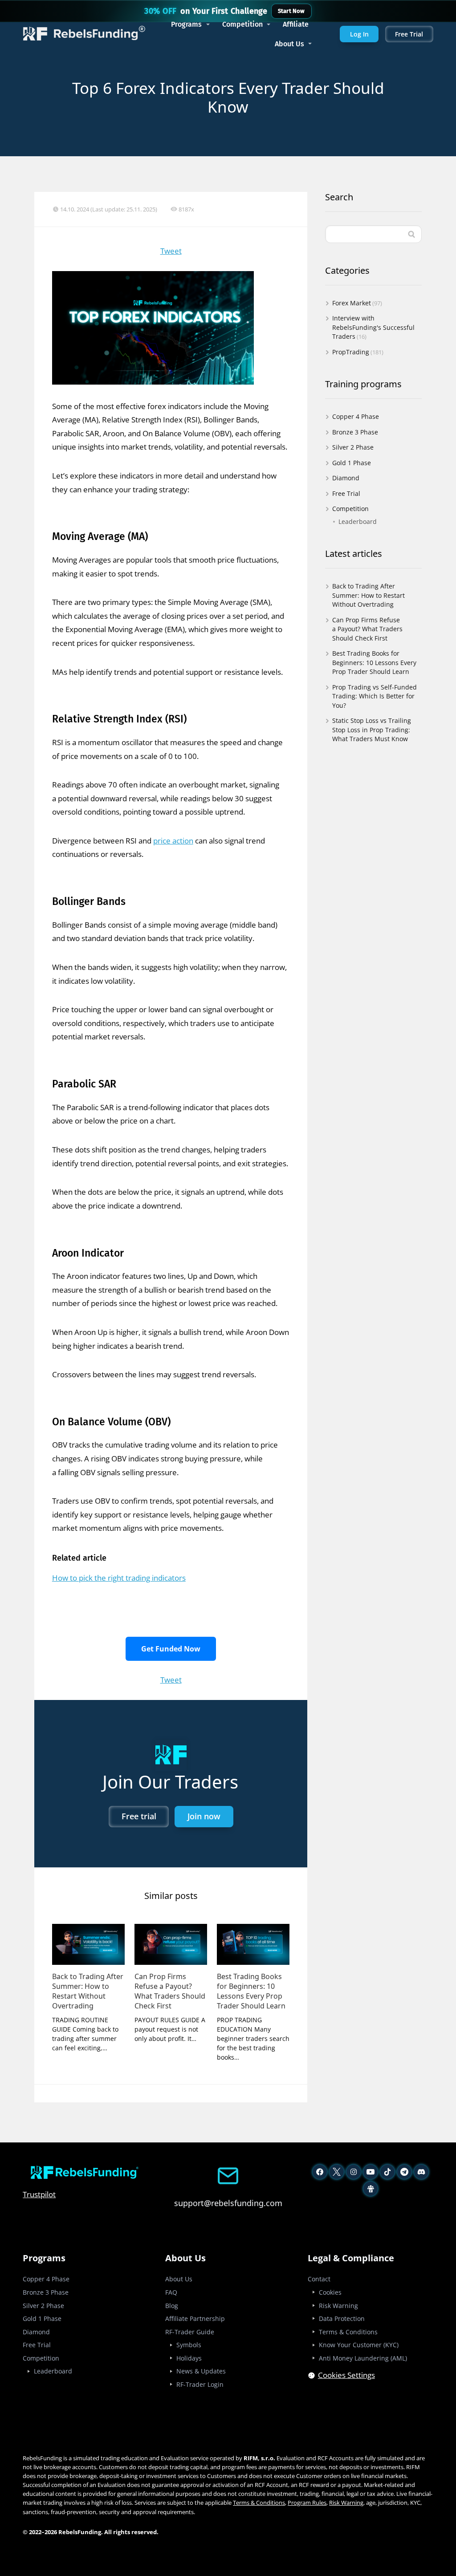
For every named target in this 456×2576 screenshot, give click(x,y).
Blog (172, 2306)
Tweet (171, 251)
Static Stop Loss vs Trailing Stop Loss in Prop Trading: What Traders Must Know (372, 730)
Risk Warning (338, 2306)
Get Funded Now (171, 1649)
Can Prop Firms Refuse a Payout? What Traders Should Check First (170, 1991)
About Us (289, 44)
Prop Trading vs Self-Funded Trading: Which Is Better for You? (375, 696)
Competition (242, 24)
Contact (319, 2279)
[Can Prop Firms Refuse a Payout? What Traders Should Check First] (171, 1944)
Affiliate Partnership (195, 2318)
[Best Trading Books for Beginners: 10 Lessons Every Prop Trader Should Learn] (253, 1944)
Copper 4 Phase (356, 416)
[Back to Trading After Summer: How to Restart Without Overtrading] (88, 1944)
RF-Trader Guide (190, 2332)
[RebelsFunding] (85, 34)
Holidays (189, 2358)
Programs (186, 24)
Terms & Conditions (348, 2332)
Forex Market (352, 303)
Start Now (291, 11)
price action (173, 841)
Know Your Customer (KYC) (359, 2345)
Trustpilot (39, 2194)
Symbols (189, 2345)
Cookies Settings (346, 2375)
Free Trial (346, 493)
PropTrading (351, 352)
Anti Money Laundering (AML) (363, 2358)
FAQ (171, 2292)
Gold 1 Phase (352, 463)
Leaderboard (358, 521)
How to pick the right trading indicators (119, 1578)
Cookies (330, 2292)
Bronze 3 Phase (355, 432)
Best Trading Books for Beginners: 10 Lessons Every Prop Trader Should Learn (251, 1991)
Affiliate (296, 24)
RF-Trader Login (200, 2384)
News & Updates (201, 2371)
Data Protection (342, 2318)
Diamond (346, 478)
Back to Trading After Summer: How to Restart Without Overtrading (88, 1991)
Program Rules (307, 2503)
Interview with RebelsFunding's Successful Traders (373, 327)
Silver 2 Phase (353, 447)
